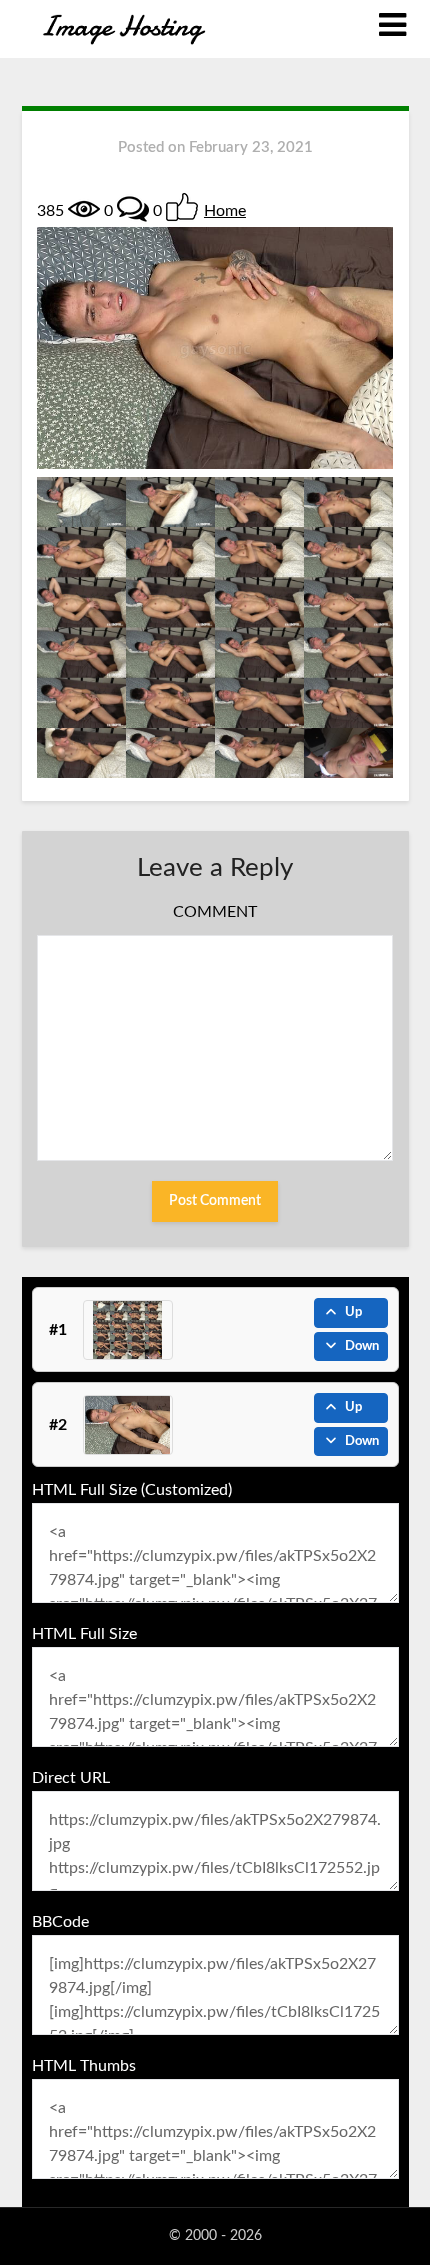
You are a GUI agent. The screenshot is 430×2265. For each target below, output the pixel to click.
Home (225, 211)
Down (362, 1346)
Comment (215, 912)
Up (353, 1312)
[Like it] (182, 207)
